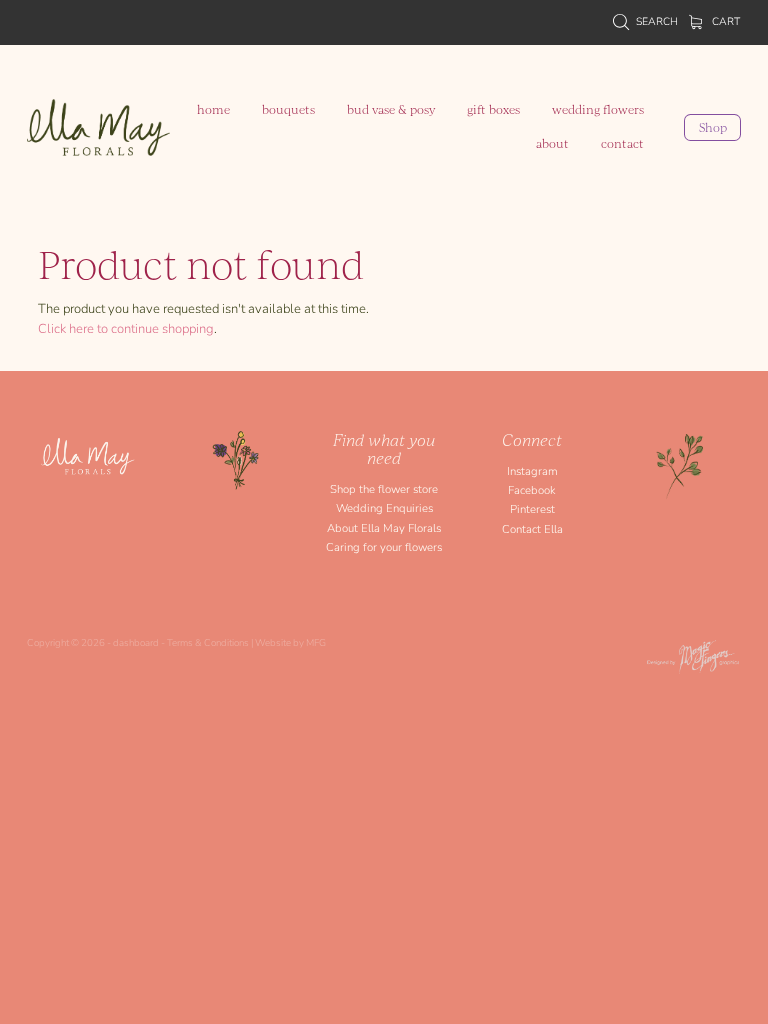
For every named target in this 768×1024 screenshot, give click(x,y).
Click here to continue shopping (126, 328)
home (213, 109)
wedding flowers (598, 109)
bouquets (288, 109)
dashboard (136, 642)
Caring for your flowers (384, 546)
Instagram (532, 470)
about (552, 143)
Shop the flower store (384, 488)
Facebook (532, 489)
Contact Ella (532, 528)
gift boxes (493, 109)
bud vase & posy (391, 109)
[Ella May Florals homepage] (98, 127)
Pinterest (532, 508)
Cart (724, 21)
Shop (713, 127)
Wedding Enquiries (384, 507)
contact (622, 143)
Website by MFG (290, 642)
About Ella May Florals (384, 527)
